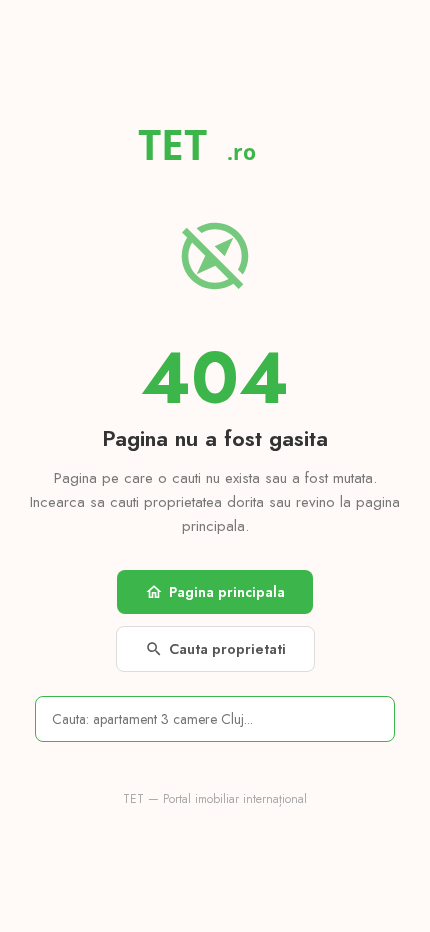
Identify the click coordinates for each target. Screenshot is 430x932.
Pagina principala (215, 592)
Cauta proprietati (215, 649)
